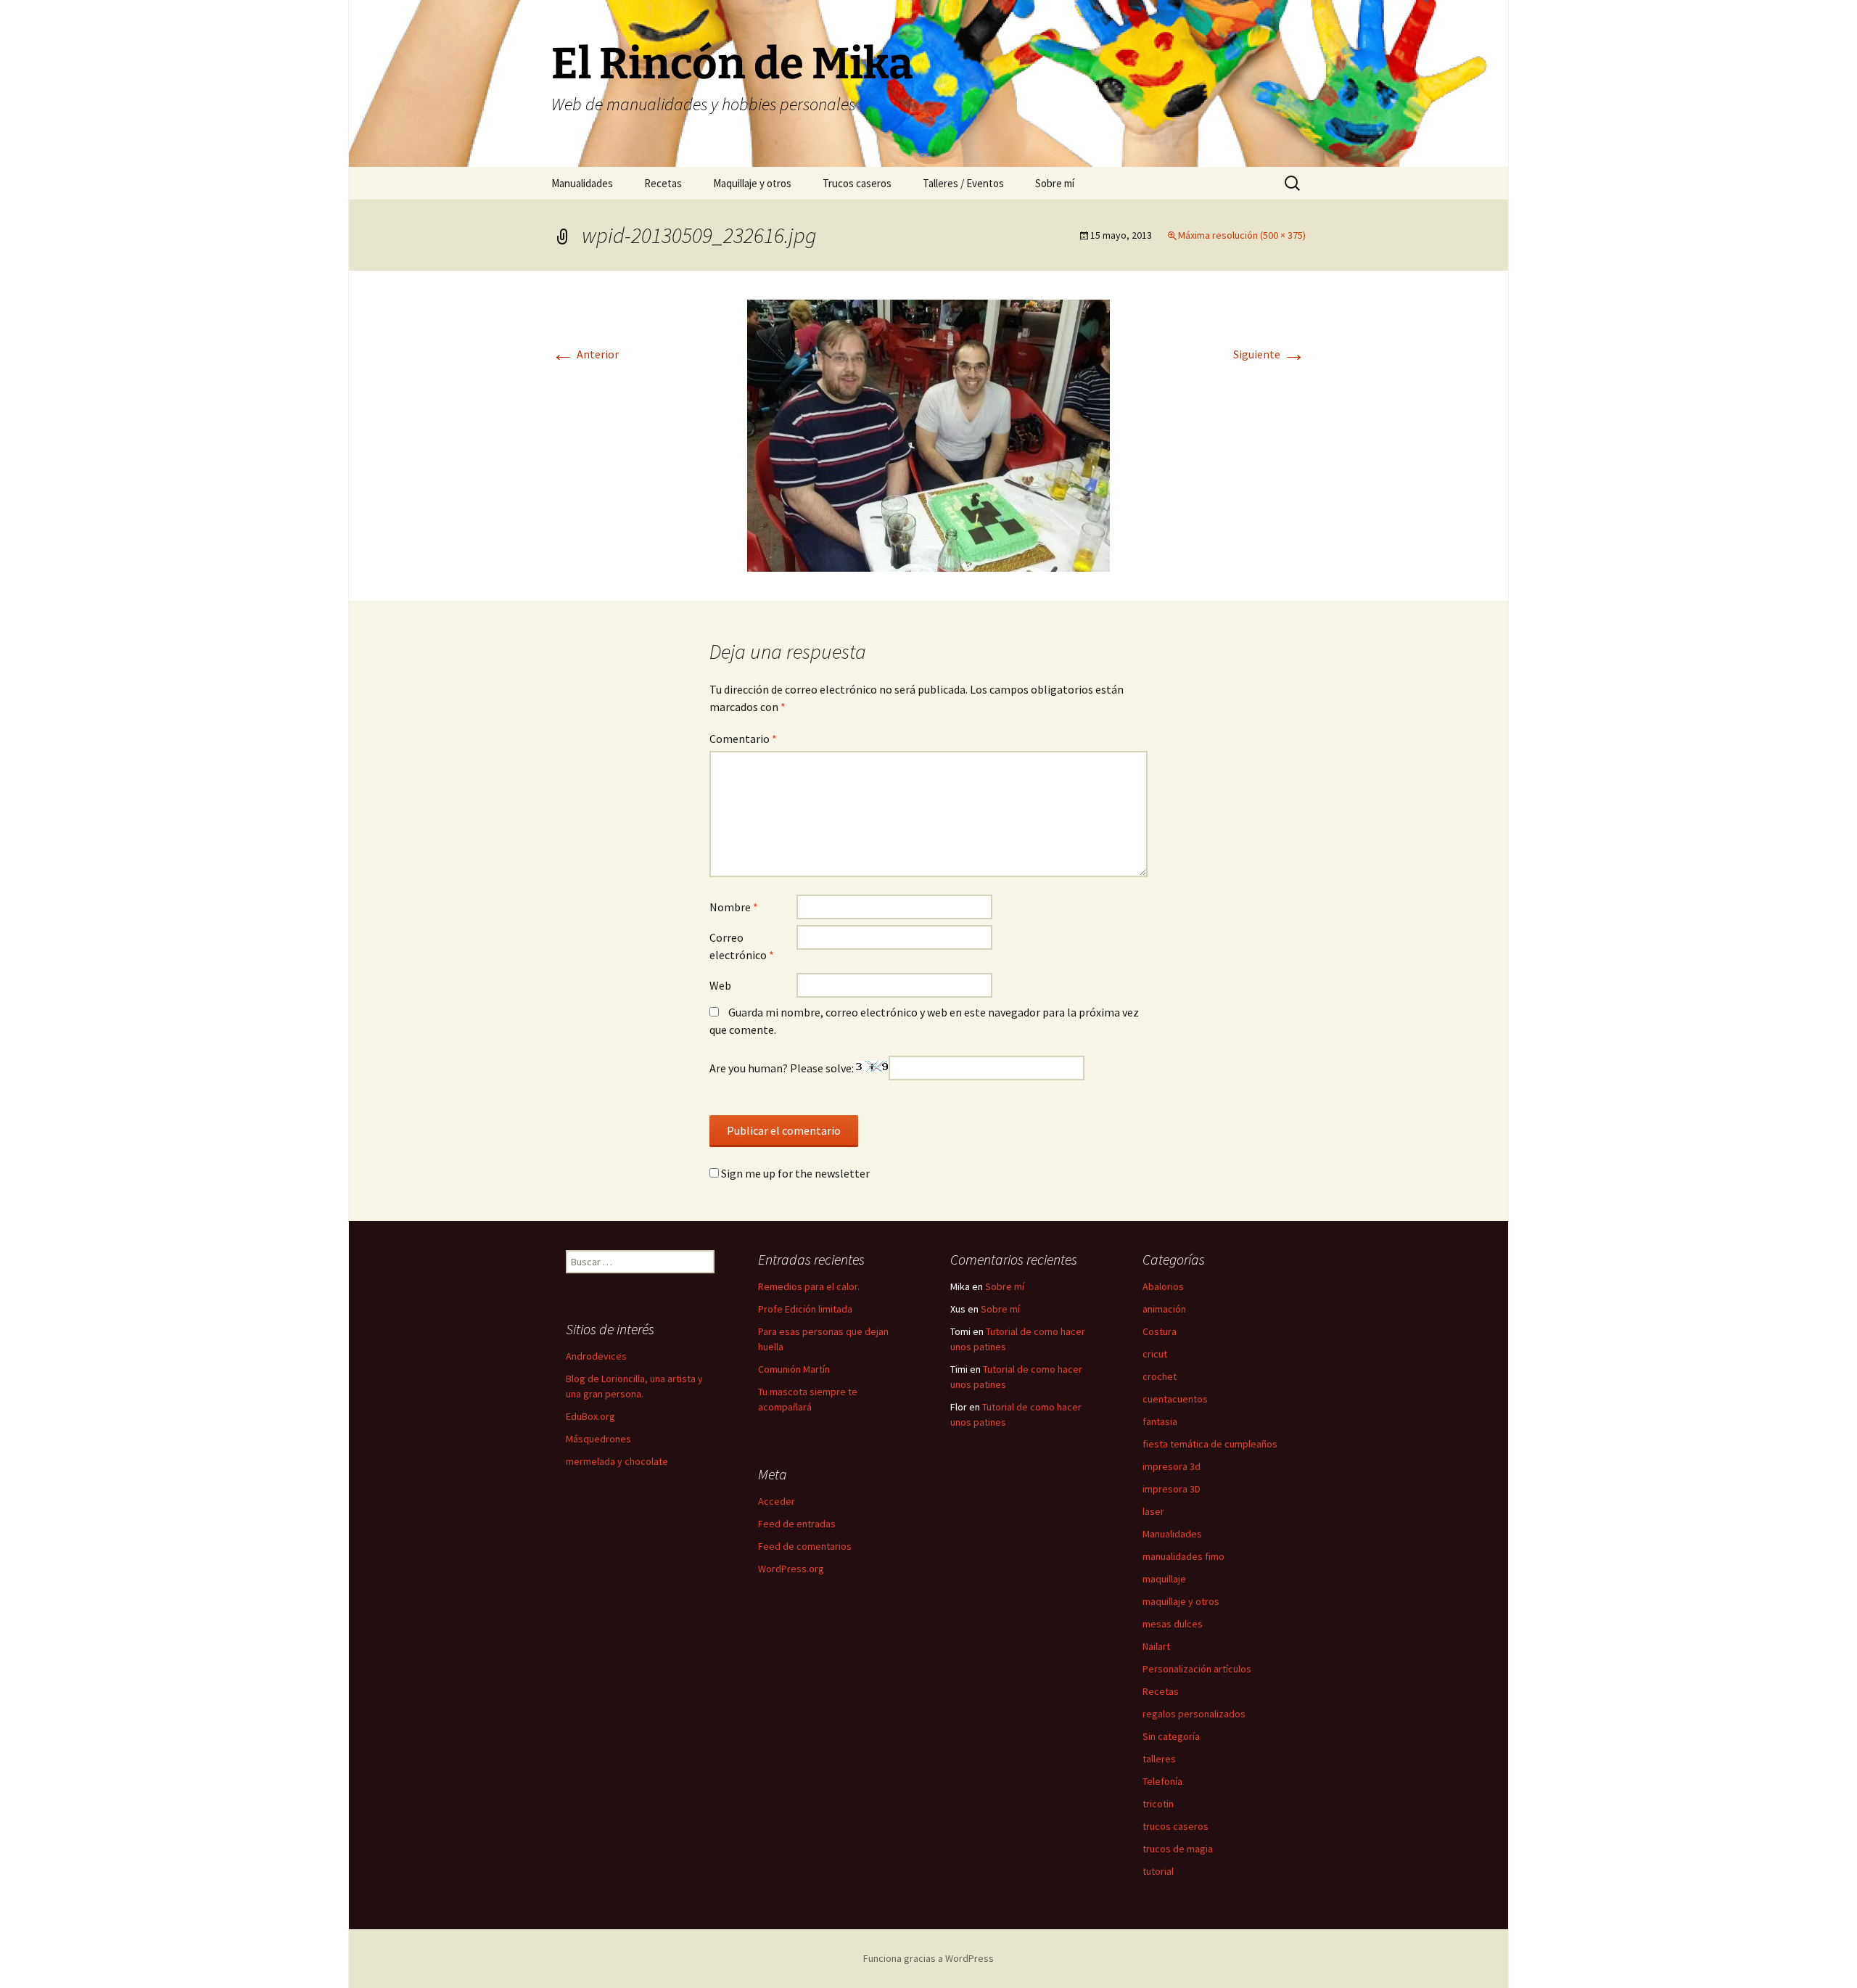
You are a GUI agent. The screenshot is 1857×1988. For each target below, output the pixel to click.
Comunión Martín (794, 1369)
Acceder (777, 1501)
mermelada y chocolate (617, 1461)
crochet (1160, 1376)
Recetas (663, 183)
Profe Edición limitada (805, 1309)
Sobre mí (1055, 183)
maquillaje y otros (1181, 1601)
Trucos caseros (857, 183)
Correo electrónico (742, 946)
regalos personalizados (1194, 1714)
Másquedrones (598, 1439)
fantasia (1160, 1421)
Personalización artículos (1197, 1669)
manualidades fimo (1183, 1556)
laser (1153, 1511)
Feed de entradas (797, 1524)
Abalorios (1163, 1286)
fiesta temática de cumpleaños (1210, 1444)
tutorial (1158, 1871)
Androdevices (596, 1356)
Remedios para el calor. (809, 1286)
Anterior (585, 354)
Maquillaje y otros (752, 183)
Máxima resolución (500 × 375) (1242, 235)
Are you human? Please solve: (783, 1068)
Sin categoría (1171, 1736)
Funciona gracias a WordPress (928, 1958)
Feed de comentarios (805, 1546)
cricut (1155, 1354)
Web (720, 985)
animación (1164, 1309)
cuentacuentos (1175, 1399)
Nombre (734, 907)
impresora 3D (1172, 1489)
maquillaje (1164, 1579)
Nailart (1156, 1646)
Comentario (743, 739)
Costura (1160, 1331)
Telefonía (1162, 1781)
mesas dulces (1173, 1624)
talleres (1159, 1759)
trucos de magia (1178, 1849)
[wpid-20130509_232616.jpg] (928, 434)
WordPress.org (791, 1569)
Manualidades (582, 183)
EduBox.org (590, 1416)
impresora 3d (1172, 1466)
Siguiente (1269, 354)
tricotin (1158, 1804)
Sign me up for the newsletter (794, 1173)
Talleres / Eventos (963, 183)
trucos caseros (1175, 1826)
